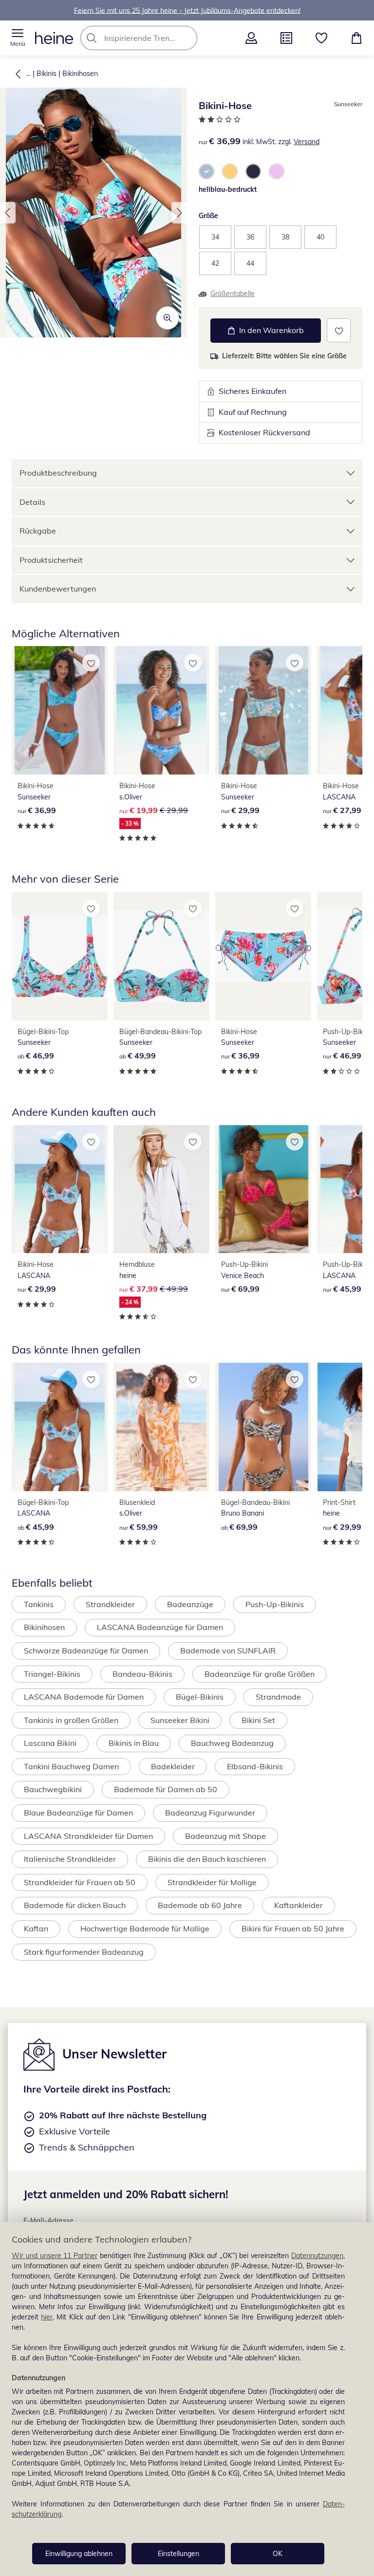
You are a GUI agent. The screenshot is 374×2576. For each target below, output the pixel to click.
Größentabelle (233, 294)
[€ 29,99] (263, 710)
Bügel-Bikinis (200, 1697)
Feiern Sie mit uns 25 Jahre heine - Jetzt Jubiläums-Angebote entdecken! (187, 10)
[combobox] (153, 38)
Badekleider (173, 1766)
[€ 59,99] (161, 1427)
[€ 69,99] (263, 1189)
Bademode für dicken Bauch (75, 1905)
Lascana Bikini (50, 1743)
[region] (187, 2399)
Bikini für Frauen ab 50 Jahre (293, 1928)
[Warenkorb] (356, 38)
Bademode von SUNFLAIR (228, 1650)
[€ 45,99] (60, 1427)
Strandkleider (110, 1604)
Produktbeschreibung (58, 473)
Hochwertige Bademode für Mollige (145, 1928)
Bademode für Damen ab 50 (166, 1789)
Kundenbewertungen (58, 589)
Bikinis (47, 74)
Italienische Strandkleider (70, 1859)
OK (278, 2554)
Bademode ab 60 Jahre (200, 1905)
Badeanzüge (190, 1604)
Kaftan (36, 1928)
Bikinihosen (80, 74)
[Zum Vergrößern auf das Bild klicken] (168, 318)
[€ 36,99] (60, 710)
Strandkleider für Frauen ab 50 (80, 1882)
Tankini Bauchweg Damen (71, 1766)
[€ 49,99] (161, 956)
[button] (18, 38)
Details (32, 502)
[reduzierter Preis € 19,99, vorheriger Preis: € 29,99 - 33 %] (161, 710)
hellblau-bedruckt (228, 189)
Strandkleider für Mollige (212, 1882)
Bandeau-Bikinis (142, 1674)
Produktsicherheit (51, 560)
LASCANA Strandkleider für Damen (88, 1836)
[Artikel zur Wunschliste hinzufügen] (339, 330)
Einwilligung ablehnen (79, 2554)
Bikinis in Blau (134, 1743)
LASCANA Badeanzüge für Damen (160, 1627)
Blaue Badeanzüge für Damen (78, 1813)
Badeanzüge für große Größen (260, 1674)
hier (47, 2317)
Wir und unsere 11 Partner (55, 2256)
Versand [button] (307, 142)
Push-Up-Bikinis (275, 1604)
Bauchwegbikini (53, 1789)
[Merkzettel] (321, 38)
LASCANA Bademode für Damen (84, 1697)
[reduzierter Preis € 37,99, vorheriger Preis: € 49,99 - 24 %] (161, 1189)
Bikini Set (258, 1720)
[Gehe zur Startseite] (54, 38)
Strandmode (278, 1697)
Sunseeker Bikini (180, 1720)
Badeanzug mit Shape (225, 1836)
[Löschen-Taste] (187, 38)
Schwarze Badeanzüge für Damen (86, 1650)
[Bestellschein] (286, 38)
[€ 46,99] (60, 956)
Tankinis (39, 1604)
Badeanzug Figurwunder (210, 1813)
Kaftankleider (299, 1905)
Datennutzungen (317, 2256)
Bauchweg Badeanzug (232, 1743)
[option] (206, 171)
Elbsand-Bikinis (255, 1766)
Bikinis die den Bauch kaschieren (207, 1859)
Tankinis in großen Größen (71, 1720)
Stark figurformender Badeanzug (84, 1952)
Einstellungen (178, 2554)
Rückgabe (38, 531)
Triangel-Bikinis (52, 1674)
